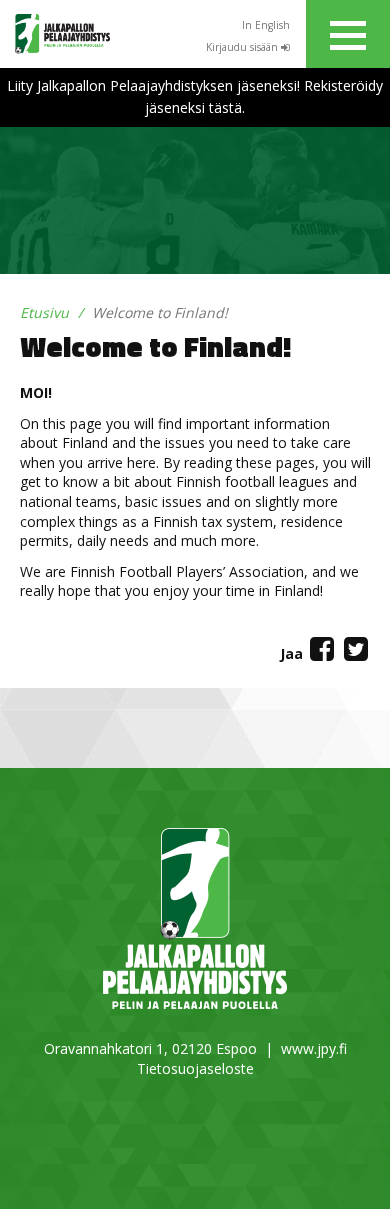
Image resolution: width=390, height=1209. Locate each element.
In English (266, 25)
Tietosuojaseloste (195, 1068)
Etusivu (44, 312)
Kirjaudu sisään (243, 47)
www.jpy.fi (314, 1048)
